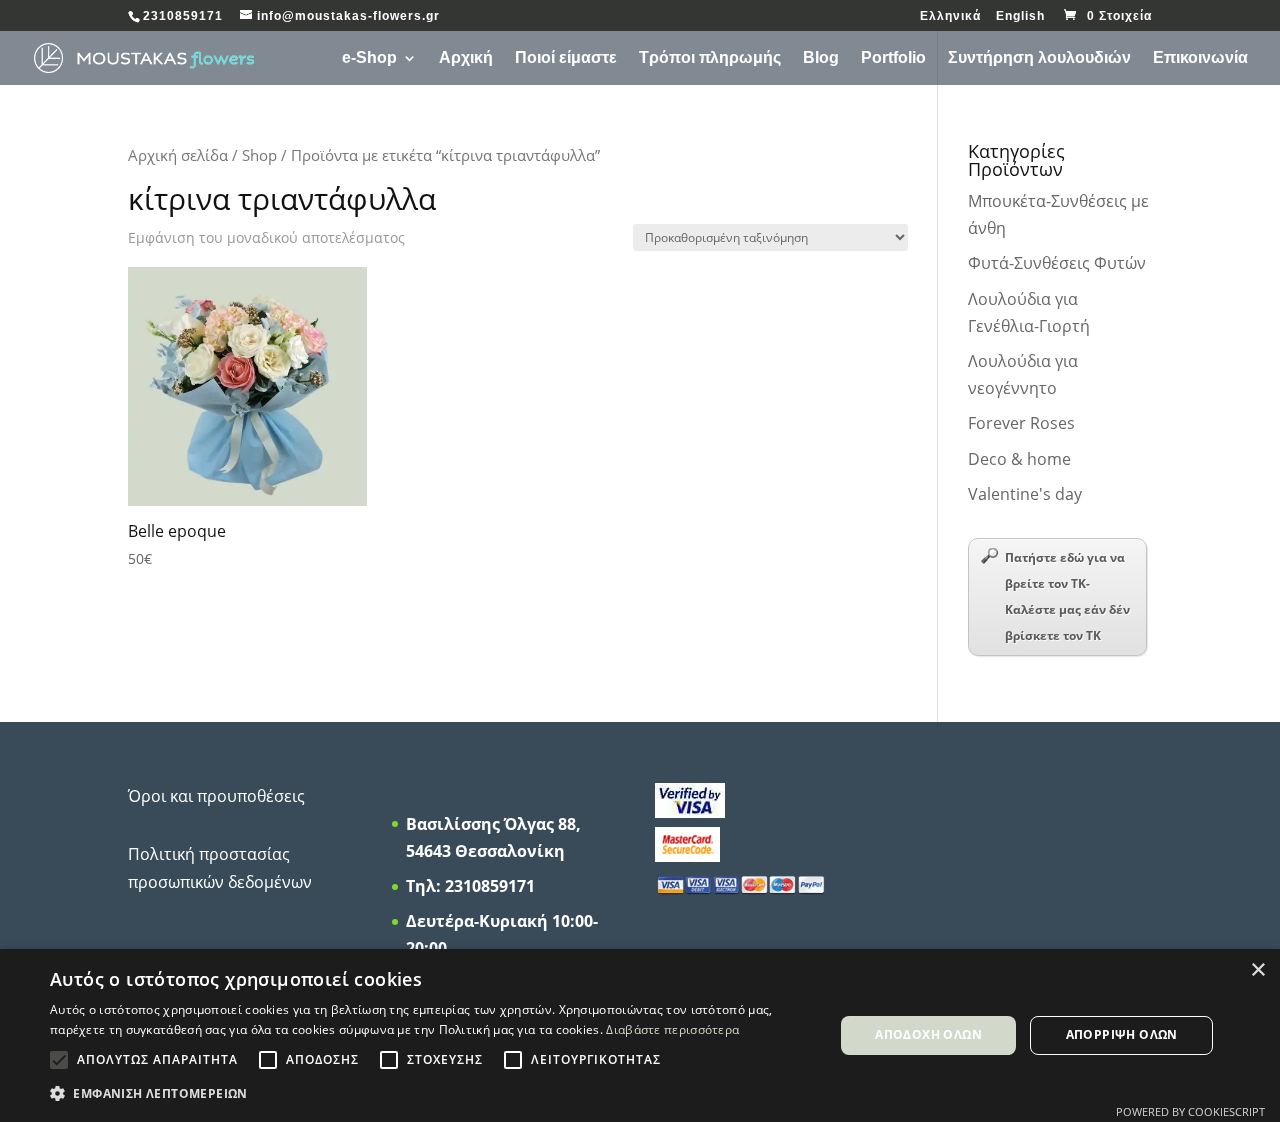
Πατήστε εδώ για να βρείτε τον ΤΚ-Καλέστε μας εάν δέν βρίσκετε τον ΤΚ (1067, 596)
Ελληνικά (950, 16)
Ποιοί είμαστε (566, 58)
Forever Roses (1021, 423)
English (1020, 16)
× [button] (1257, 970)
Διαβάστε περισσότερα (672, 1029)
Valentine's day (1025, 494)
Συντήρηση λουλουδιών (1039, 58)
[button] (430, 1093)
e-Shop (369, 58)
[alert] (640, 1035)
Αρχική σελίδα (178, 155)
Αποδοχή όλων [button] (928, 1034)
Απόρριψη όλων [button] (1122, 1034)
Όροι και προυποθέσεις (216, 796)
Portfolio (893, 58)
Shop (259, 155)
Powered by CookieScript (1190, 1111)
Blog (821, 58)
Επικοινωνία (1200, 58)
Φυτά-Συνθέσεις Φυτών (1057, 263)
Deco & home (1019, 459)
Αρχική (466, 58)
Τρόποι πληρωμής (710, 58)
